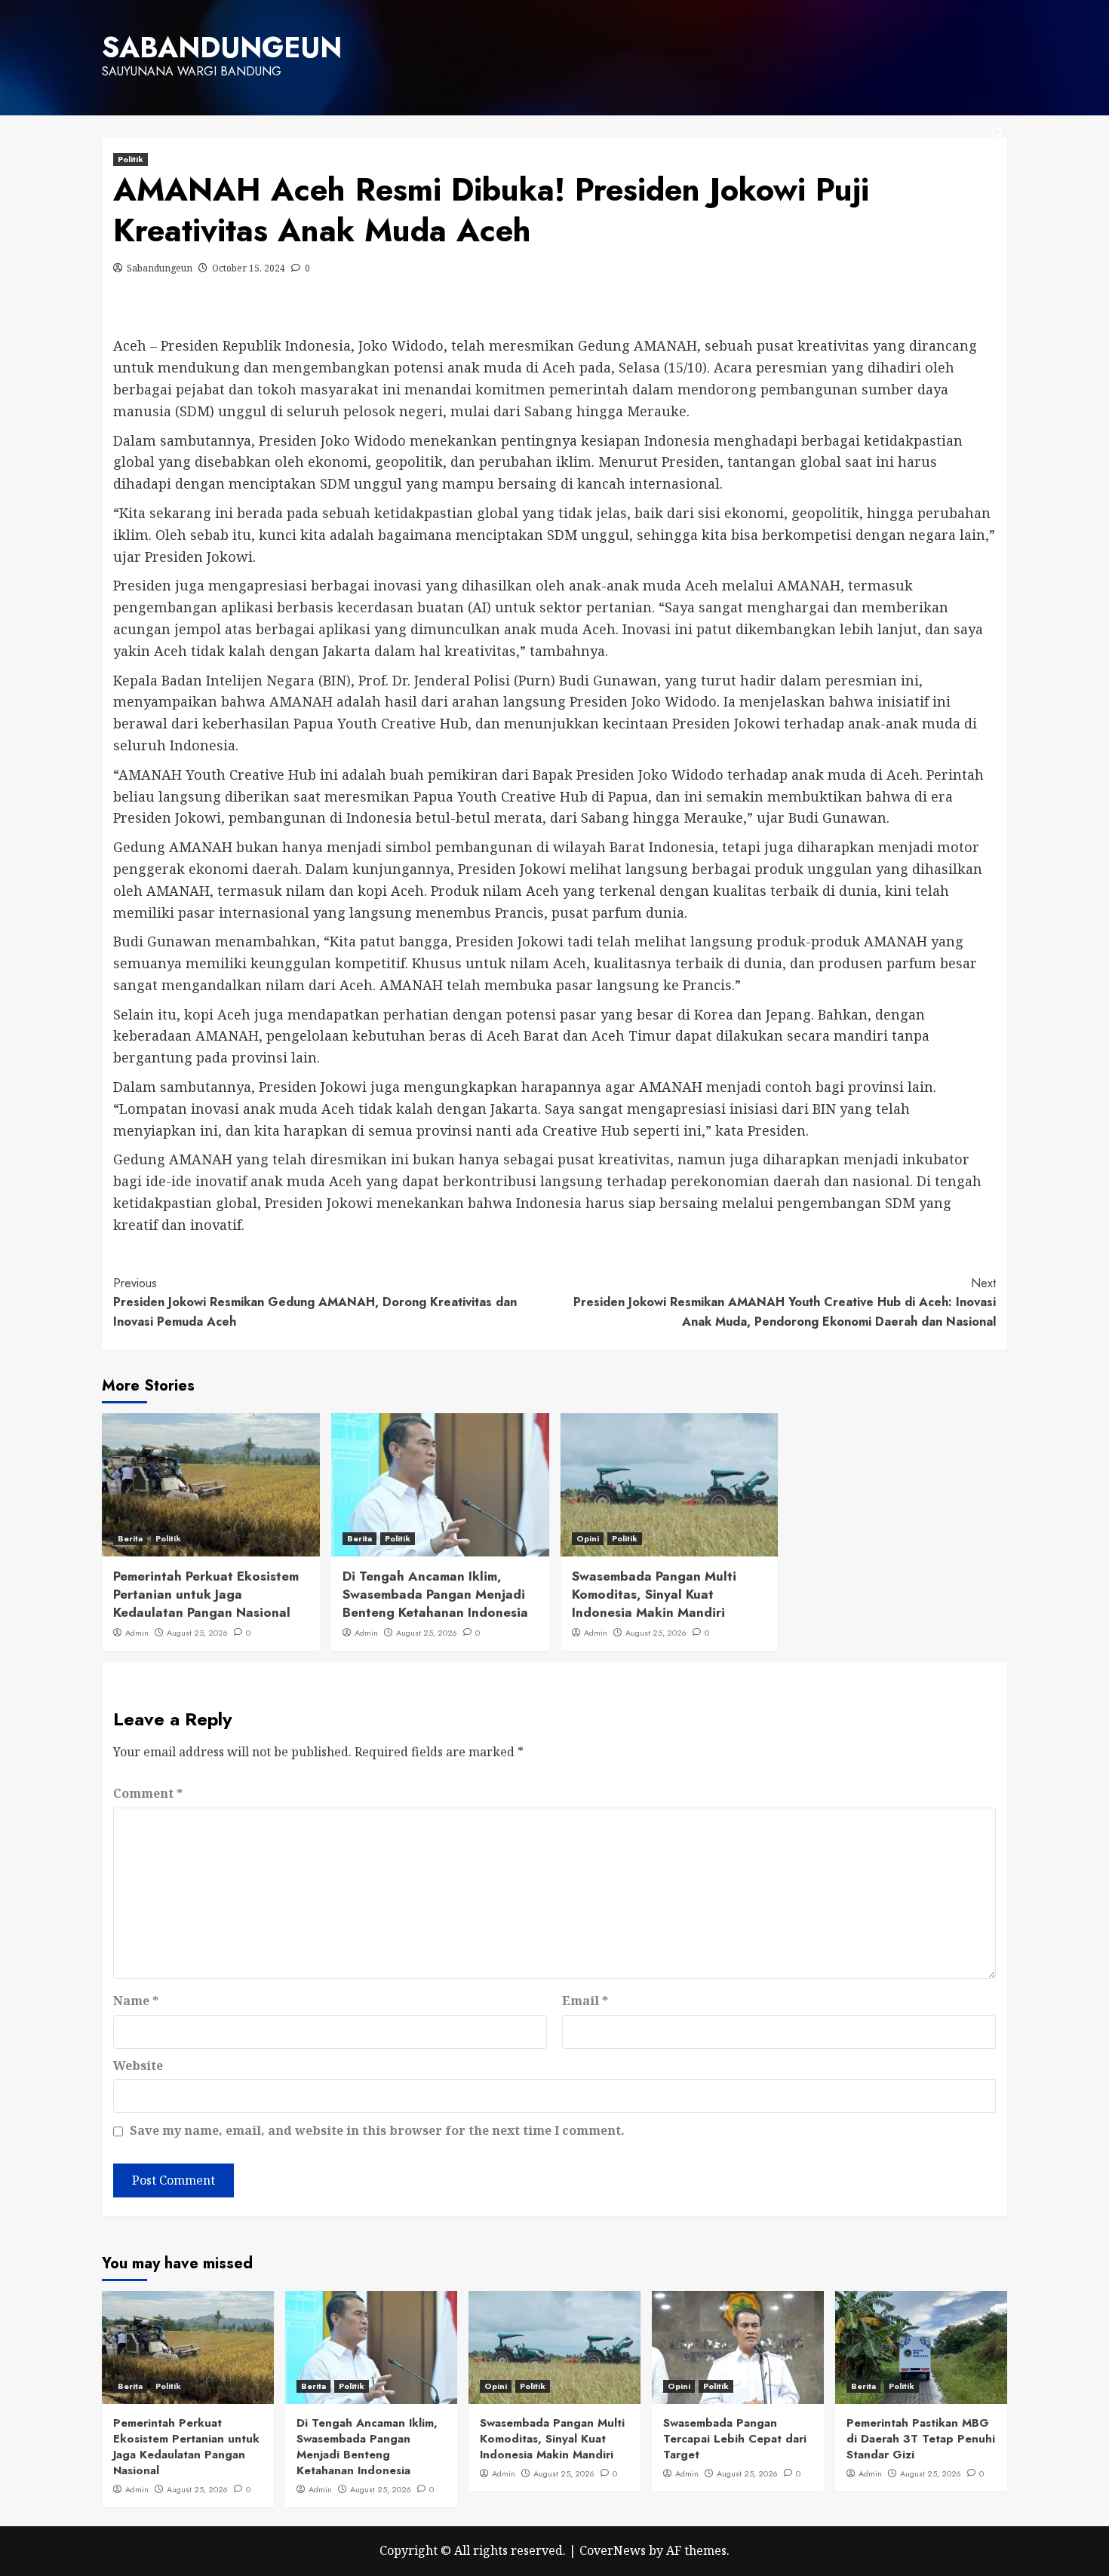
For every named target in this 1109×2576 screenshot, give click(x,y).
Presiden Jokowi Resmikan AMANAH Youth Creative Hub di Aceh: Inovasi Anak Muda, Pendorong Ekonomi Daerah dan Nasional (785, 1302)
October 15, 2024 (249, 268)
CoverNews (613, 2550)
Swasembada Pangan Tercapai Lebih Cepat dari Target (735, 2439)
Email (585, 2001)
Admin (137, 1633)
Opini (588, 1538)
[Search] (998, 134)
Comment (148, 1793)
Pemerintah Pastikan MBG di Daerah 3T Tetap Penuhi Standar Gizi (921, 2439)
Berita (130, 1538)
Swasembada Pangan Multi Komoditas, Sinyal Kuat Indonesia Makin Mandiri (654, 1594)
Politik (131, 159)
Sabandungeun (160, 268)
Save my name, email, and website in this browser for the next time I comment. (377, 2130)
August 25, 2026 (197, 1633)
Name (136, 2001)
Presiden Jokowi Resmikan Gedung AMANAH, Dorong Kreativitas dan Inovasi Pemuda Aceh (315, 1302)
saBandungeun (222, 48)
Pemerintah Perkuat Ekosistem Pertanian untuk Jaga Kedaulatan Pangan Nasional (206, 1594)
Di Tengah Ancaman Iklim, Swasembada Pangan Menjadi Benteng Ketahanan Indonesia (435, 1594)
